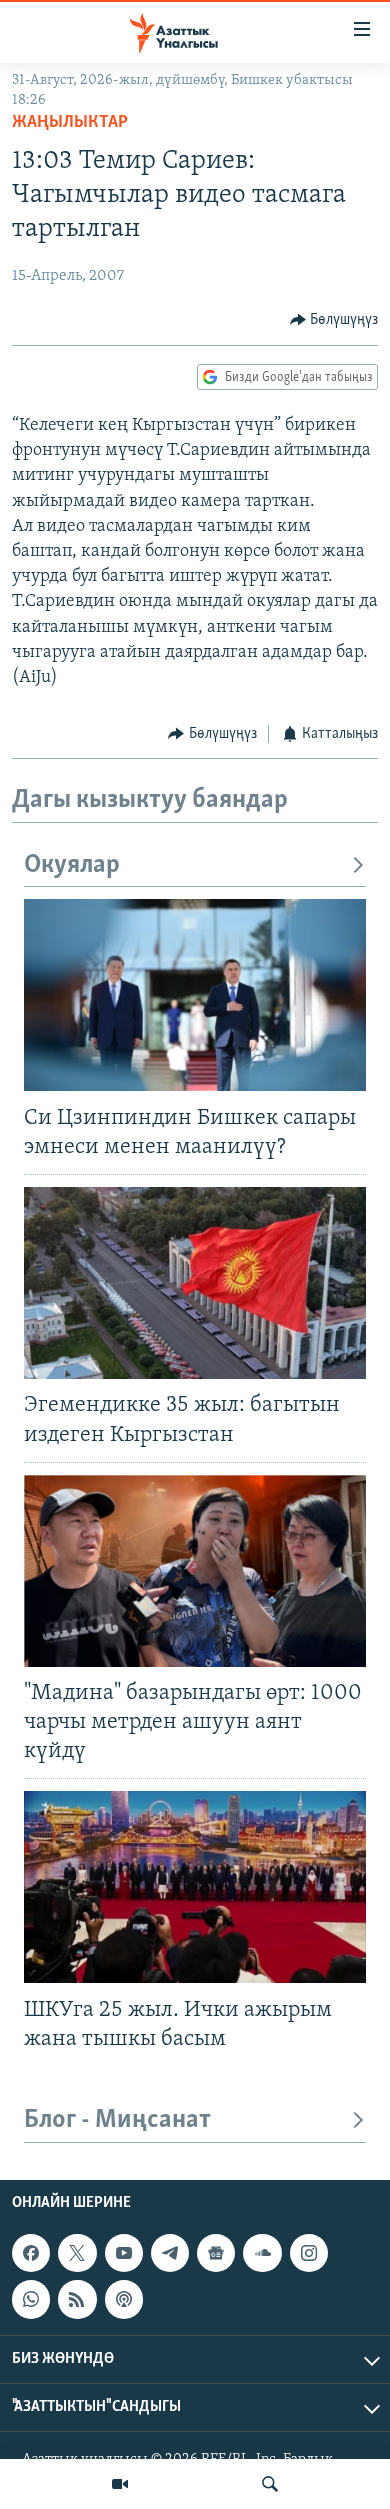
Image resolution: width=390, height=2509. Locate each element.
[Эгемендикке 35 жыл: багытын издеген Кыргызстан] (195, 1283)
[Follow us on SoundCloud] (262, 2253)
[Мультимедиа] (120, 2484)
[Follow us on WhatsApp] (31, 2299)
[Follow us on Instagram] (309, 2253)
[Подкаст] (124, 2299)
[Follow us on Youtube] (124, 2253)
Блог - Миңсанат (117, 2120)
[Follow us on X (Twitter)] (77, 2253)
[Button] (334, 320)
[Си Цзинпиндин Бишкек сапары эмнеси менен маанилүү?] (195, 995)
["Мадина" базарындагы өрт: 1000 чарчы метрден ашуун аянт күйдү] (195, 1571)
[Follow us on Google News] (216, 2253)
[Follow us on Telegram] (170, 2253)
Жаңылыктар (70, 123)
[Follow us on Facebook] (31, 2253)
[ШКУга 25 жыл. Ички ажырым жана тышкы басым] (195, 1887)
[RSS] (77, 2299)
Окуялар (72, 865)
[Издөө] (270, 2484)
